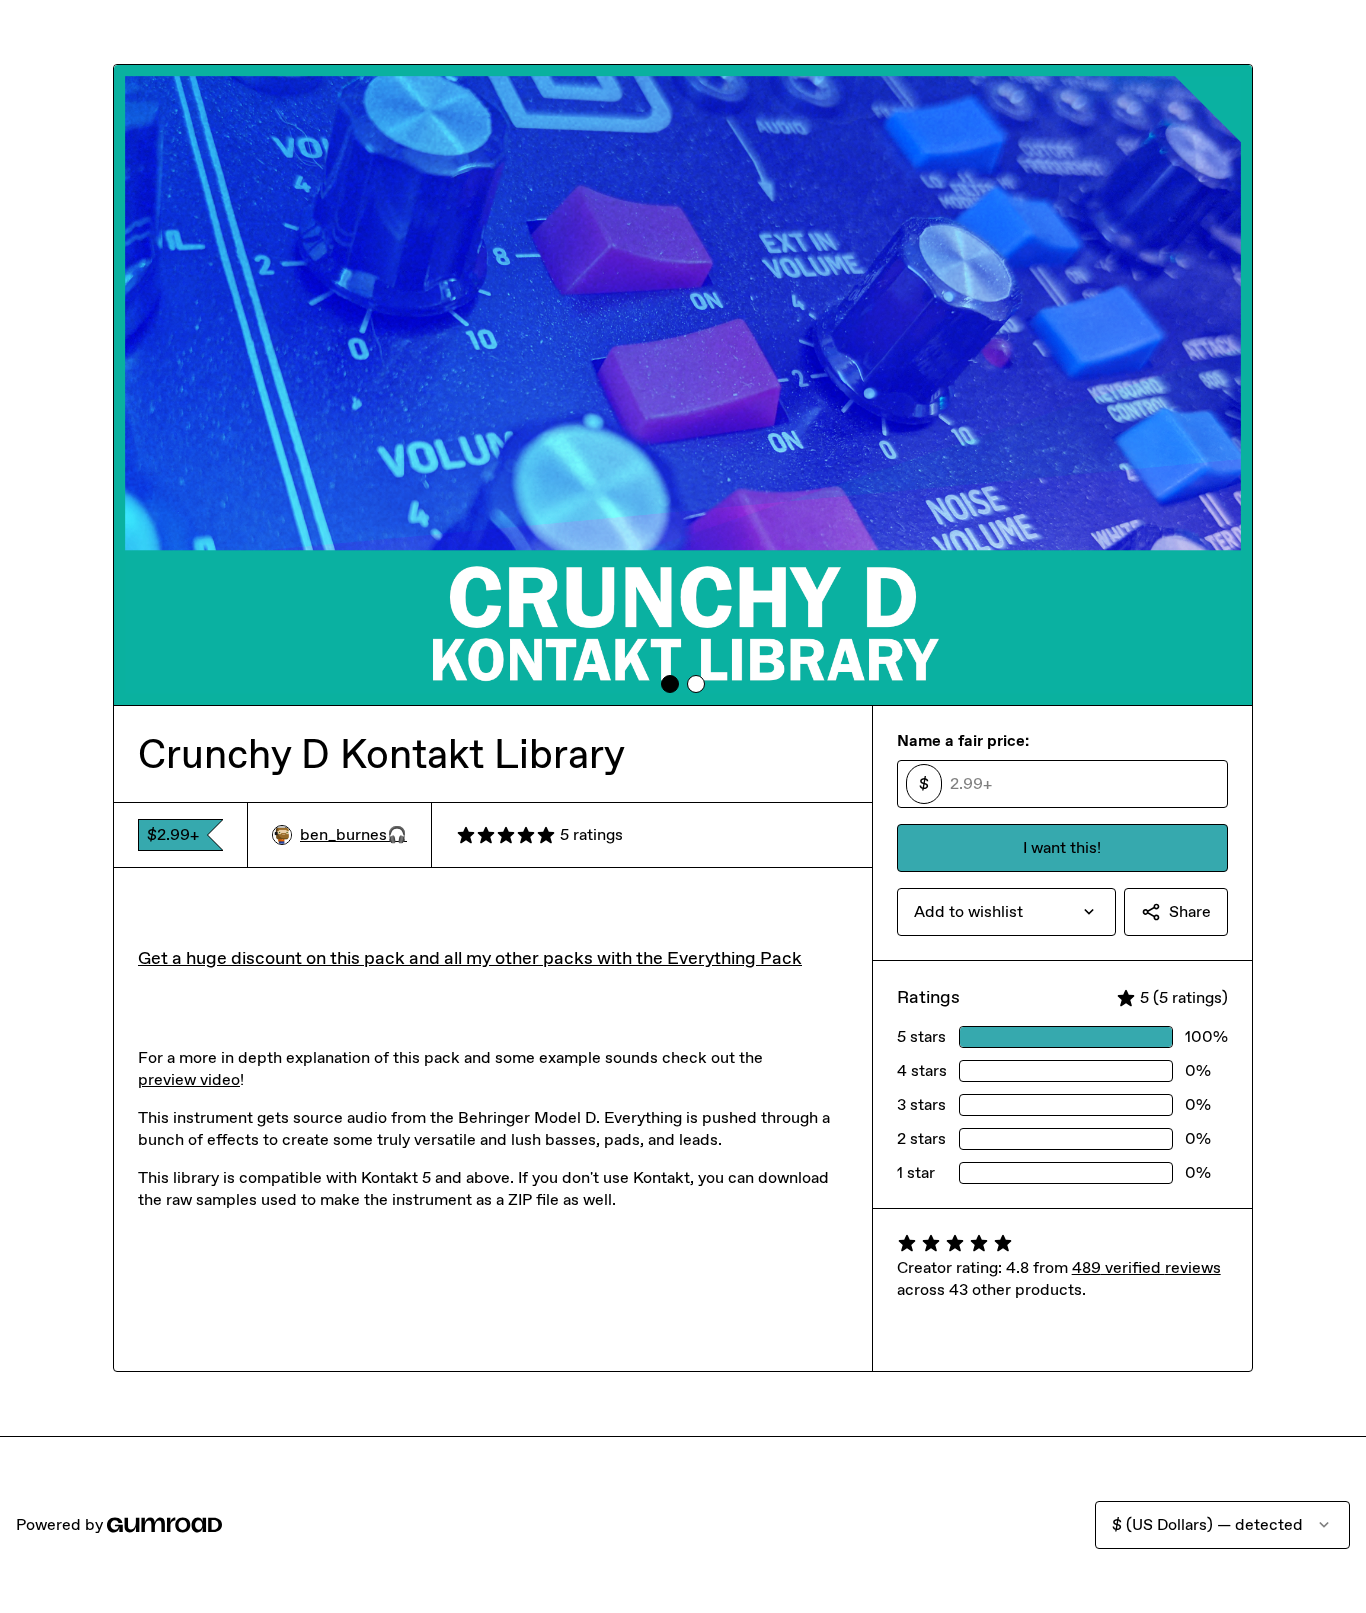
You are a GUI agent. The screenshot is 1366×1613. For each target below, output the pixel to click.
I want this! (1062, 847)
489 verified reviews (1146, 1267)
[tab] (670, 684)
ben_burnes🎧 (353, 834)
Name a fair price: (963, 740)
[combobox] (1006, 912)
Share (1190, 911)
